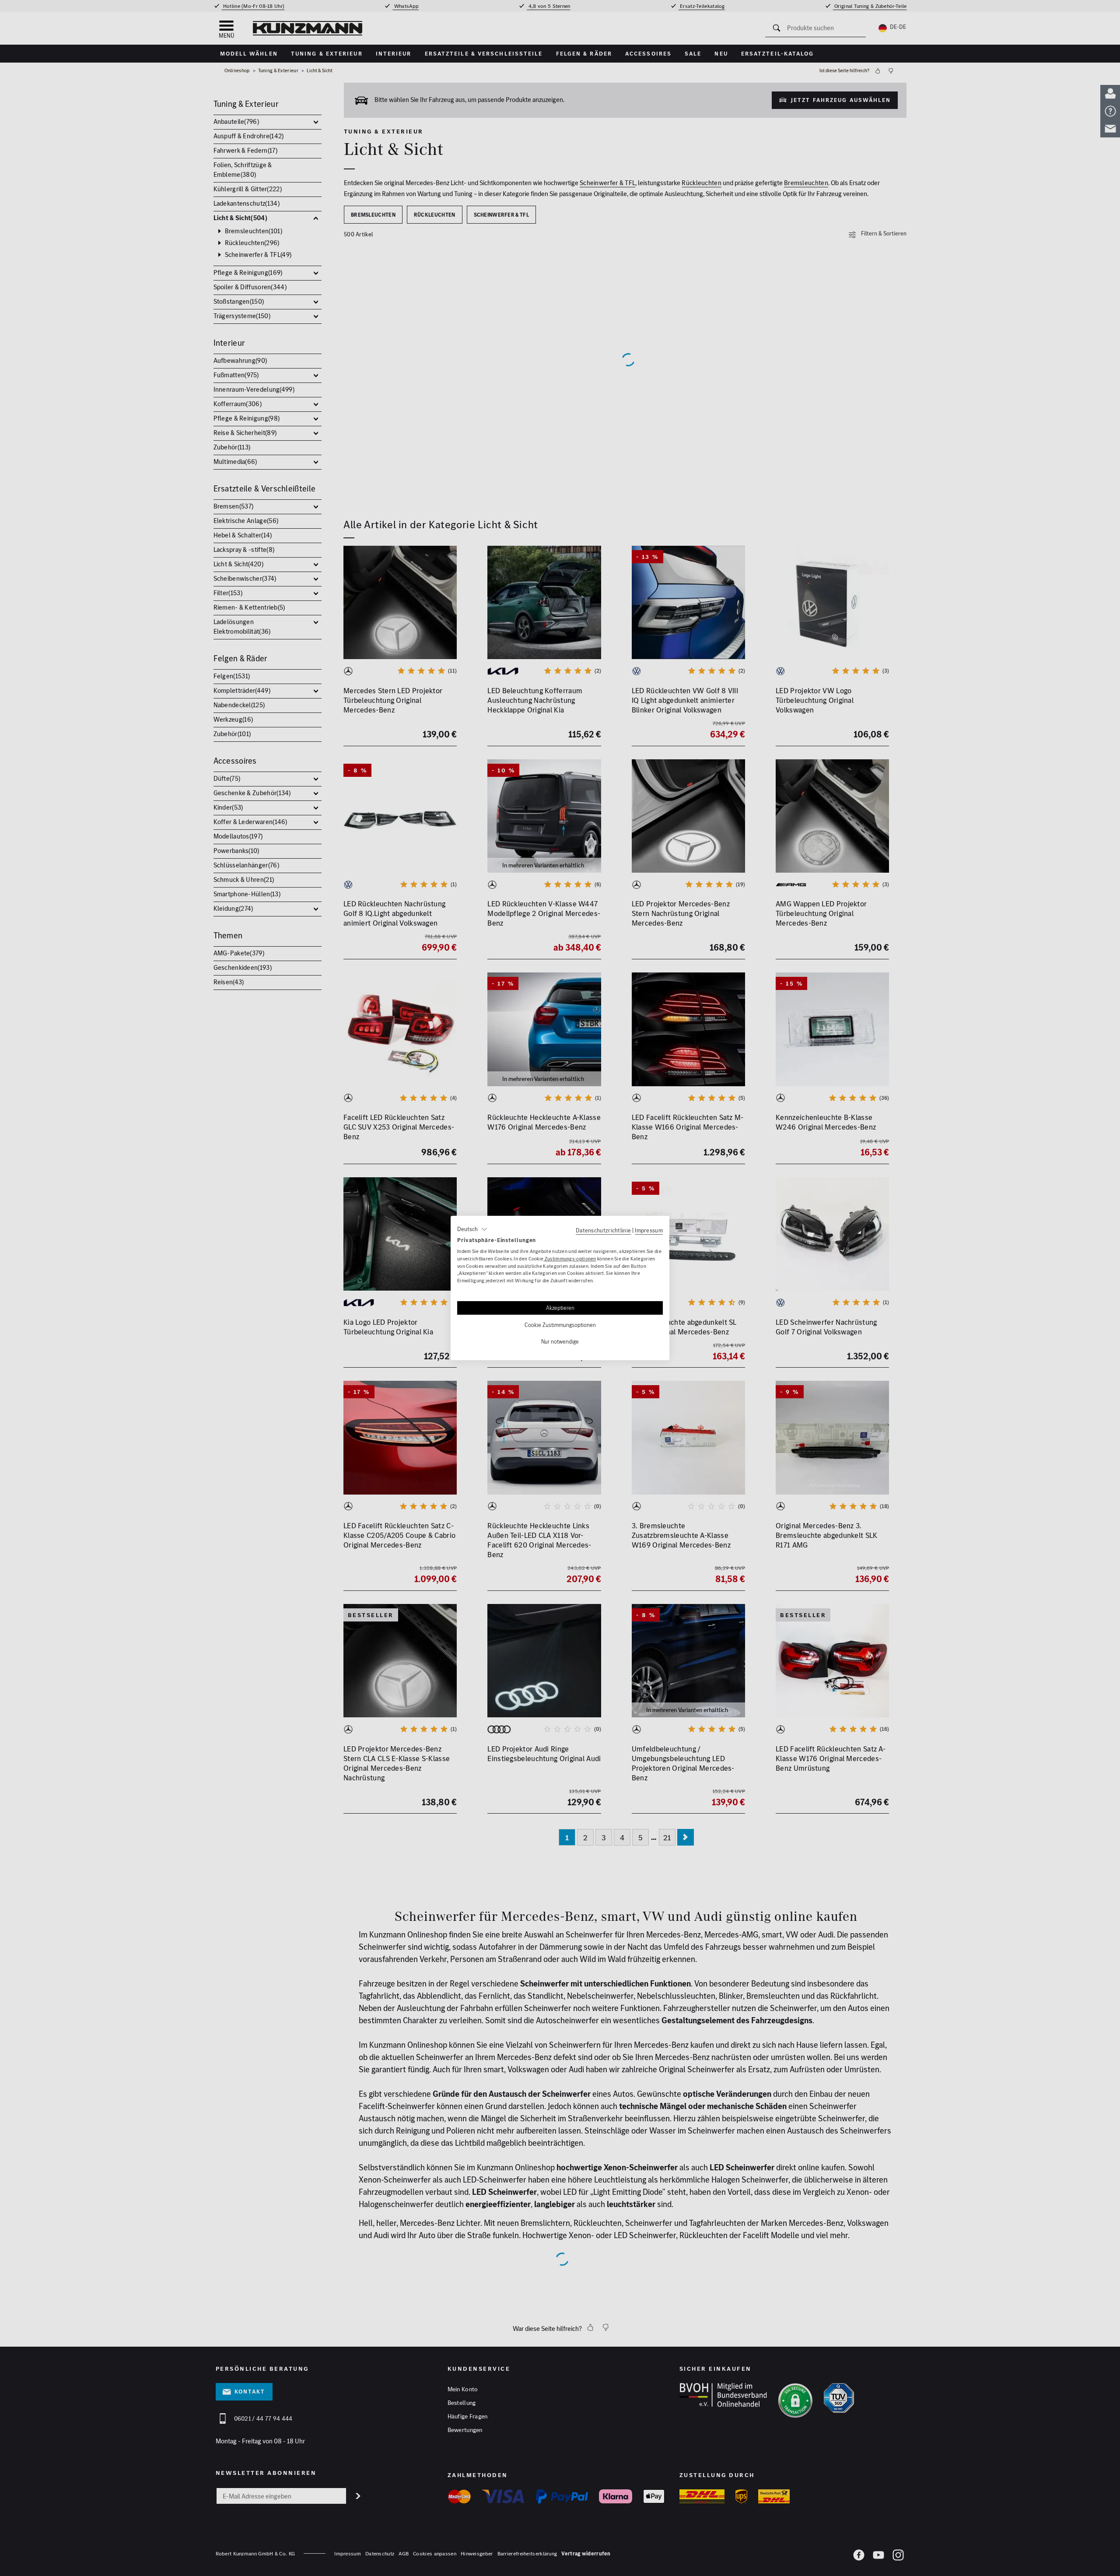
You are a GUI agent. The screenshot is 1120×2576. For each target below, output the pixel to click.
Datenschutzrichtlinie (603, 1230)
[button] (472, 1229)
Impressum (649, 1230)
